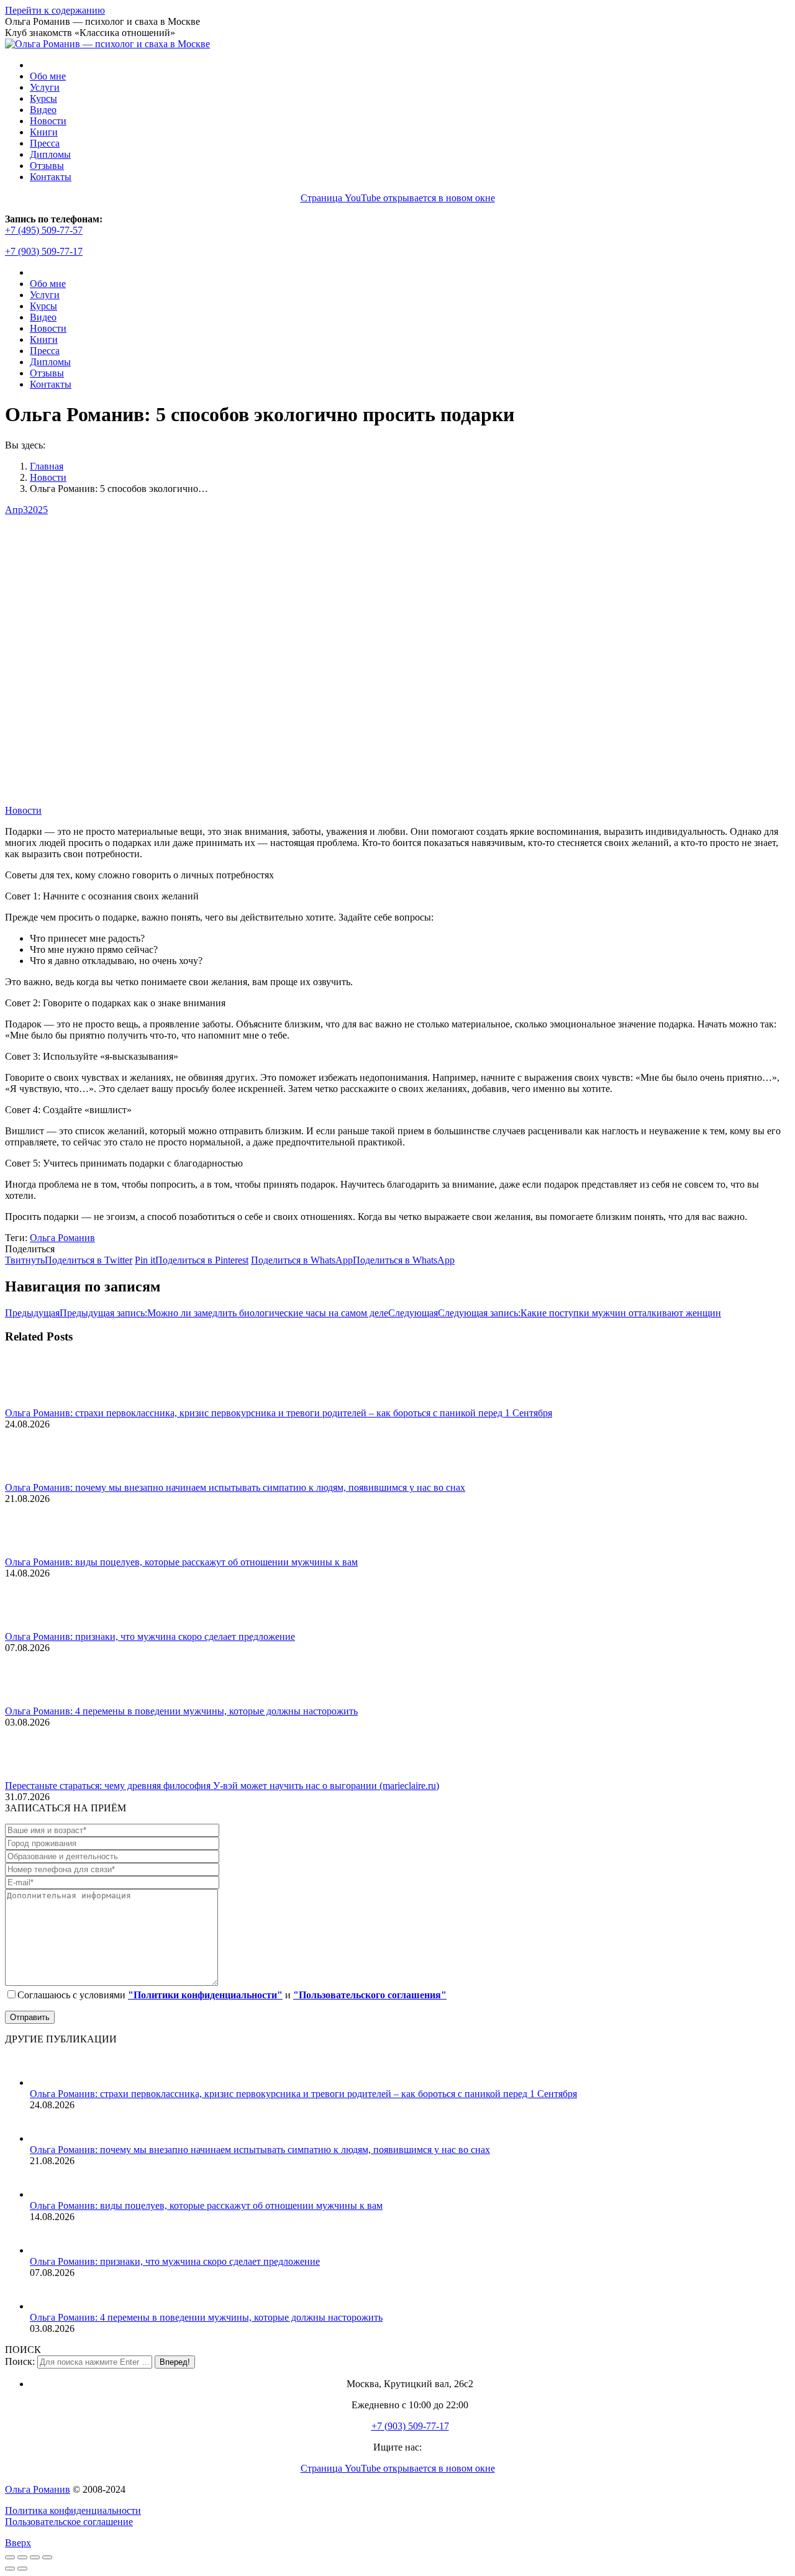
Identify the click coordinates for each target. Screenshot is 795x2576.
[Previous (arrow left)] (10, 2569)
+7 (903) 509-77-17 (44, 251)
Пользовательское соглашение (69, 2522)
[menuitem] (48, 76)
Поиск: (20, 2361)
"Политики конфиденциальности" (205, 1995)
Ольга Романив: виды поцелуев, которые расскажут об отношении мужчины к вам (181, 1562)
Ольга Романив (62, 1238)
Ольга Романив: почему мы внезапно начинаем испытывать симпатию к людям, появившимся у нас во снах (235, 1487)
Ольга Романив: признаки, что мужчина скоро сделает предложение (150, 1636)
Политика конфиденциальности (73, 2510)
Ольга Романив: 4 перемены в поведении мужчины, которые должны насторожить (181, 1711)
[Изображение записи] (39, 1402)
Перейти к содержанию (55, 10)
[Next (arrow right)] (22, 2569)
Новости (23, 810)
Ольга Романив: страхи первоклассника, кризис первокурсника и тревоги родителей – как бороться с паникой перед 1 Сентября (279, 1413)
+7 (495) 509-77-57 (44, 230)
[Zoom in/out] (47, 2557)
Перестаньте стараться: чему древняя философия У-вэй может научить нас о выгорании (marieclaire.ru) (222, 1786)
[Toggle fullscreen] (35, 2557)
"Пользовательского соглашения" (370, 1995)
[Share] (22, 2557)
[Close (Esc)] (10, 2557)
